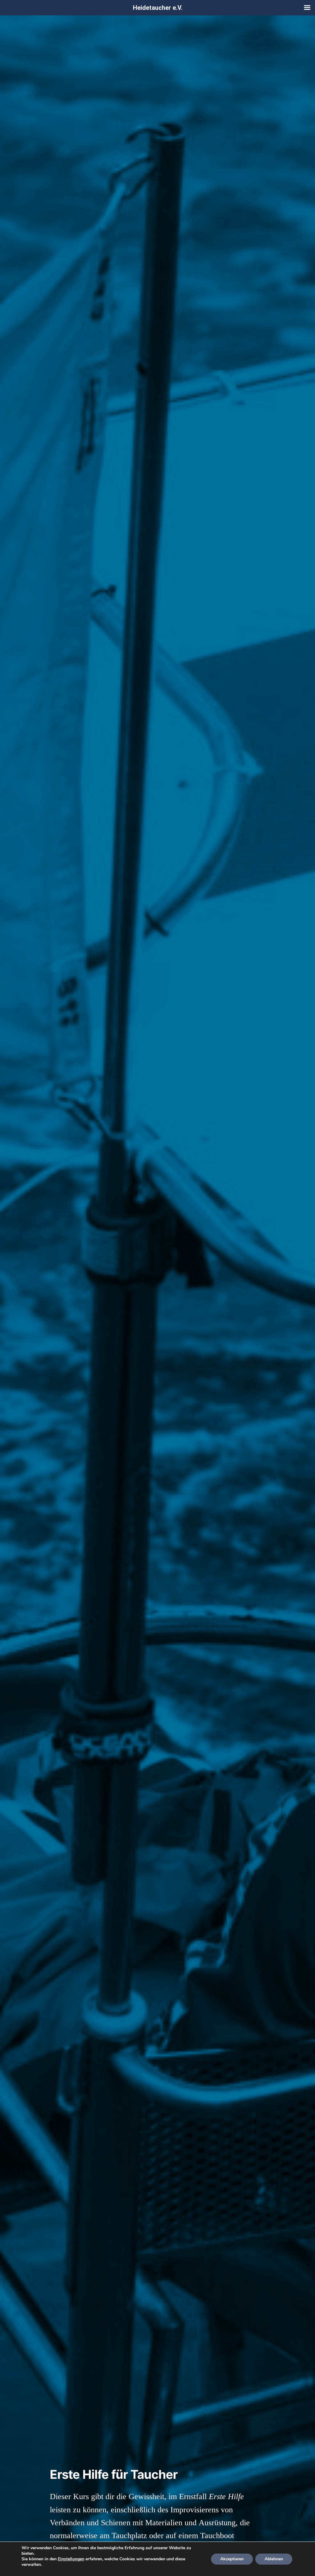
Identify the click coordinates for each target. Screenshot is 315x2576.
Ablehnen (274, 2559)
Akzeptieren (232, 2559)
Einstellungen (71, 2559)
